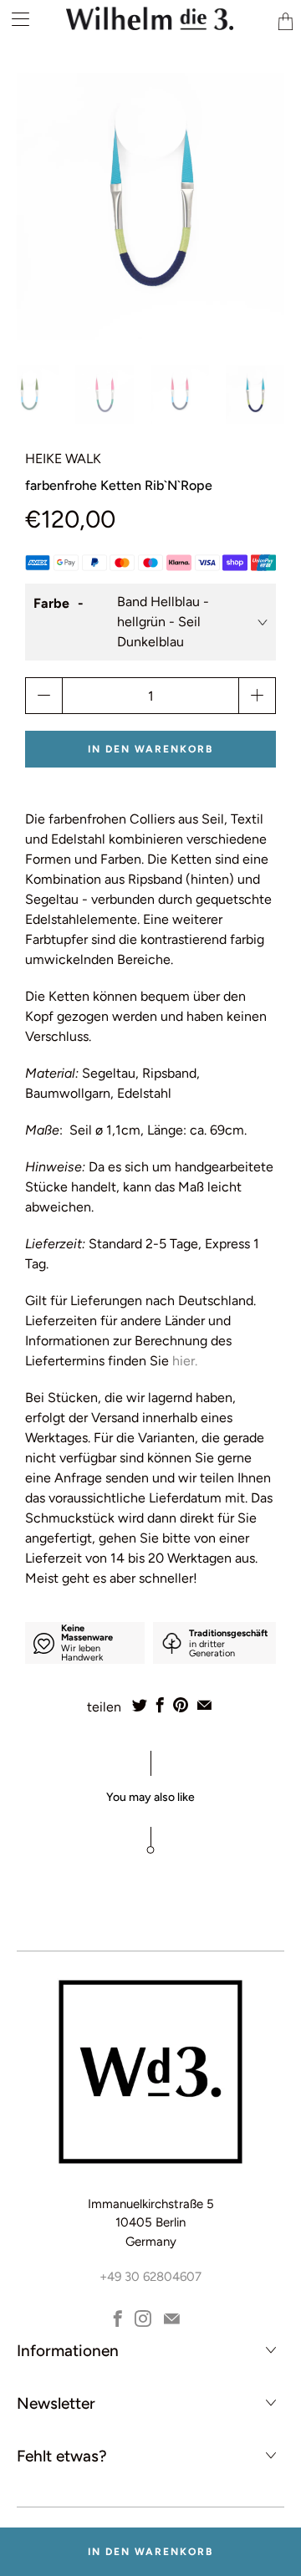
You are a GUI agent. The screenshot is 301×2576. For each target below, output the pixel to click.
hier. (186, 1361)
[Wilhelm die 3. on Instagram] (143, 2318)
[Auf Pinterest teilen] (181, 1705)
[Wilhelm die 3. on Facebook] (118, 2318)
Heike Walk (63, 459)
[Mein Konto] (15, 19)
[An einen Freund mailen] (204, 1705)
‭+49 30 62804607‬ (150, 2277)
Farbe (51, 603)
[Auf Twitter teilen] (140, 1705)
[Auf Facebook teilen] (160, 1705)
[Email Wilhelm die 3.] (172, 2318)
